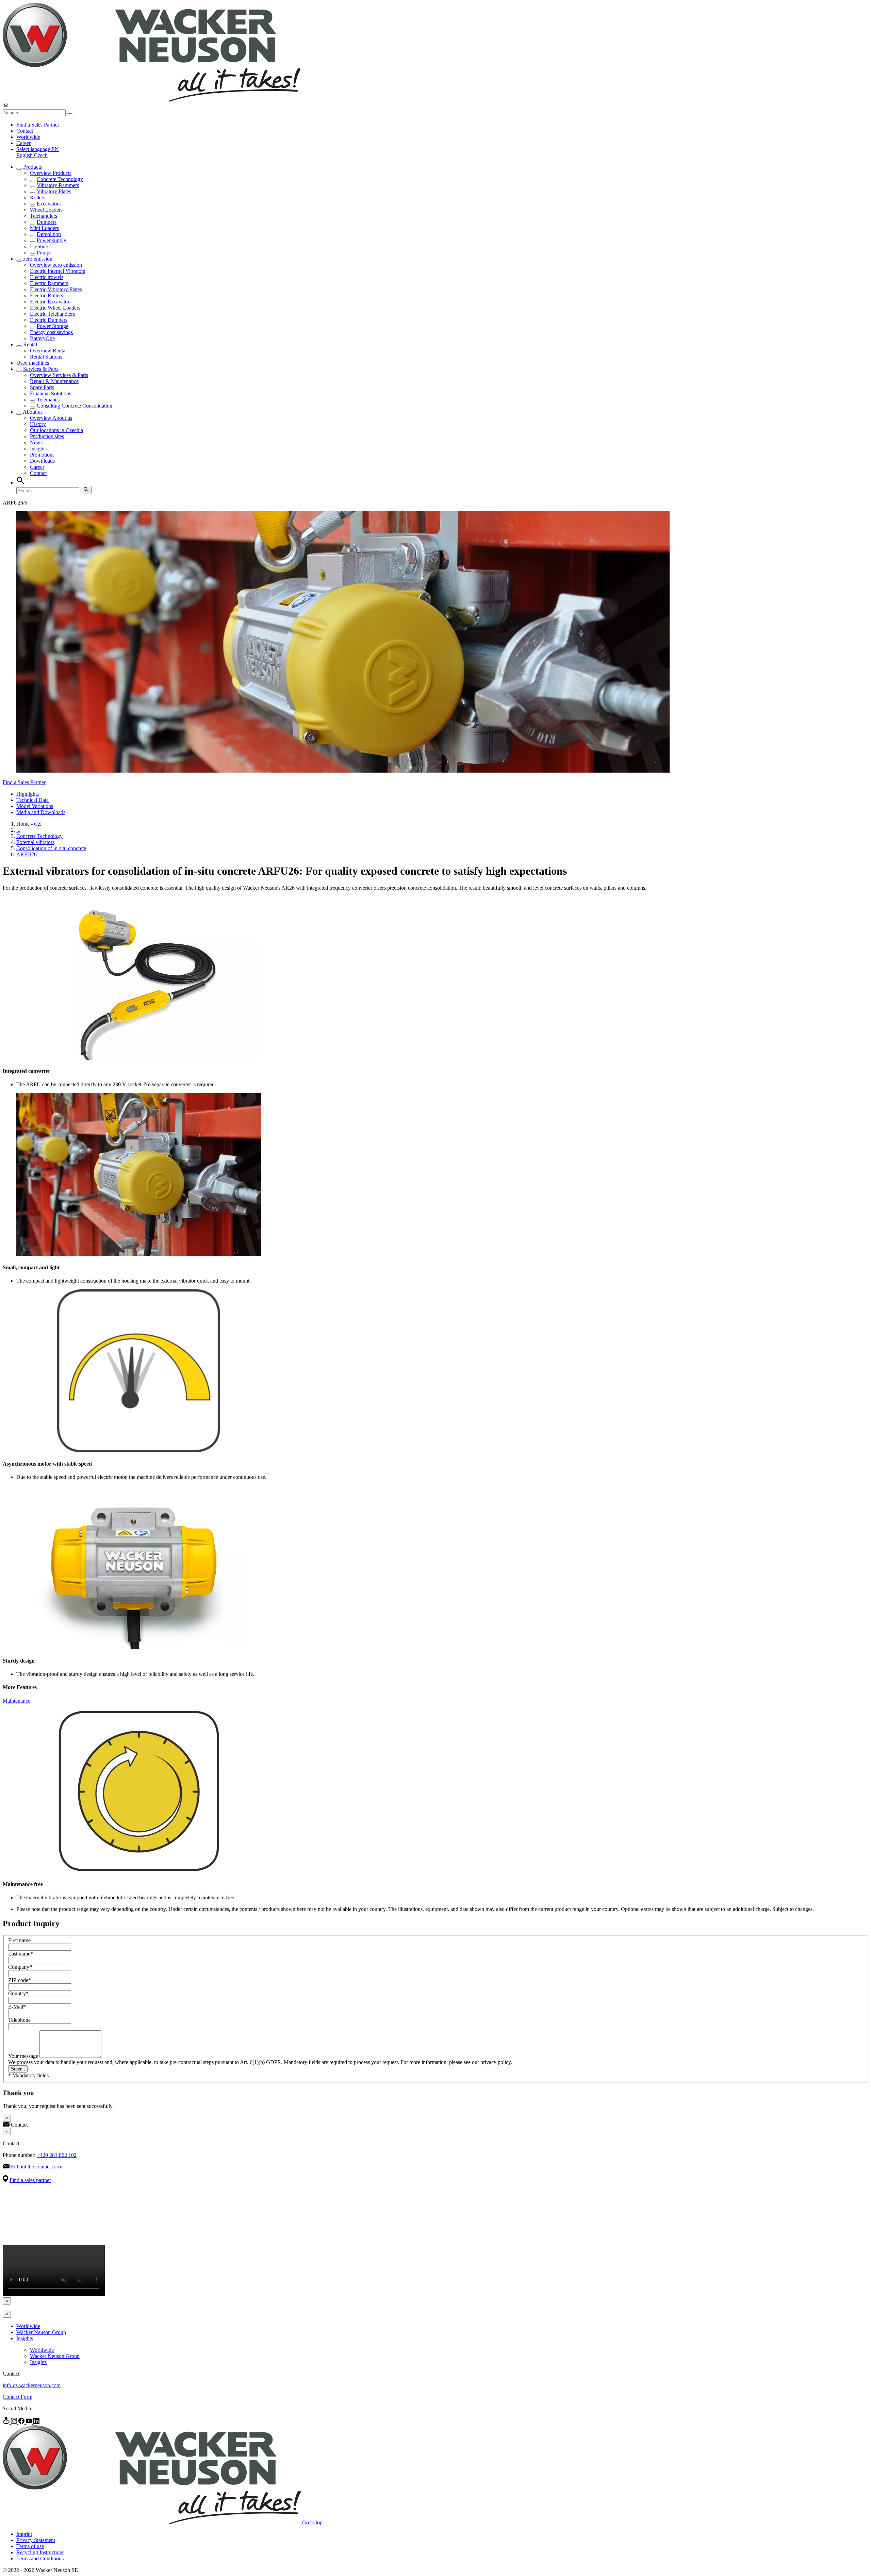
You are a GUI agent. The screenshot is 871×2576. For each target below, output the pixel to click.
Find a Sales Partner (38, 125)
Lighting (39, 246)
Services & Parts (41, 369)
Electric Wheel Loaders (55, 308)
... (18, 830)
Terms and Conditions (40, 2558)
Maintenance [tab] (17, 1701)
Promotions (42, 455)
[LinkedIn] (36, 2422)
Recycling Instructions (40, 2552)
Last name (21, 1954)
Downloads (42, 461)
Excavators (49, 204)
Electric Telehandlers (52, 314)
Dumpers (47, 222)
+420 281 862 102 (57, 2155)
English (25, 155)
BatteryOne (42, 338)
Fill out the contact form (37, 2167)
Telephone (19, 2020)
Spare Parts (42, 387)
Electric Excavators (51, 302)
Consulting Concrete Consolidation (75, 406)
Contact (25, 131)
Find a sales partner (30, 2180)
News (36, 442)
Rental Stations (46, 357)
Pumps (44, 253)
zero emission (38, 259)
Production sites (47, 436)
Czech (41, 155)
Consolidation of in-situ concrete (51, 848)
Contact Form (18, 2397)
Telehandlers (44, 216)
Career (23, 143)
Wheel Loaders (46, 210)
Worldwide (28, 137)
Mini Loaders (44, 228)
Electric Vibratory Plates (56, 289)
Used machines (33, 363)
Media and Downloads (41, 812)
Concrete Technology (60, 179)
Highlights (28, 794)
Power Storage (53, 326)
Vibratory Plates (54, 191)
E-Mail (17, 2007)
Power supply (52, 240)
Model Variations (35, 806)
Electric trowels (47, 277)
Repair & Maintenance (54, 381)
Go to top (312, 2522)
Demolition (49, 234)
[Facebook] (22, 2422)
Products (32, 167)
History (38, 424)
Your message (24, 2056)
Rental (30, 344)
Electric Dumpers (49, 320)
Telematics (48, 400)
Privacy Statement (36, 2540)
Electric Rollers (46, 295)
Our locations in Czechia (56, 430)
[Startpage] (152, 100)
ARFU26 (27, 854)
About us (33, 412)
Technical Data (32, 800)
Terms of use (30, 2546)
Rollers (38, 197)
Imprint (24, 2534)
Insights (38, 449)
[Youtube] (30, 2422)
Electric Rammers (49, 283)
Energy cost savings (51, 332)
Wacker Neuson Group (41, 2332)
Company (20, 1967)
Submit (18, 2069)
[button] (38, 149)
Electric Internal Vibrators (57, 271)
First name (19, 1940)
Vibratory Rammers (58, 185)
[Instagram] (15, 2422)
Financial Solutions (51, 393)
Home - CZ (29, 824)
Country (18, 1993)
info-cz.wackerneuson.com (32, 2385)
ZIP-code (20, 1980)
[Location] (7, 2422)
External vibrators (35, 842)
